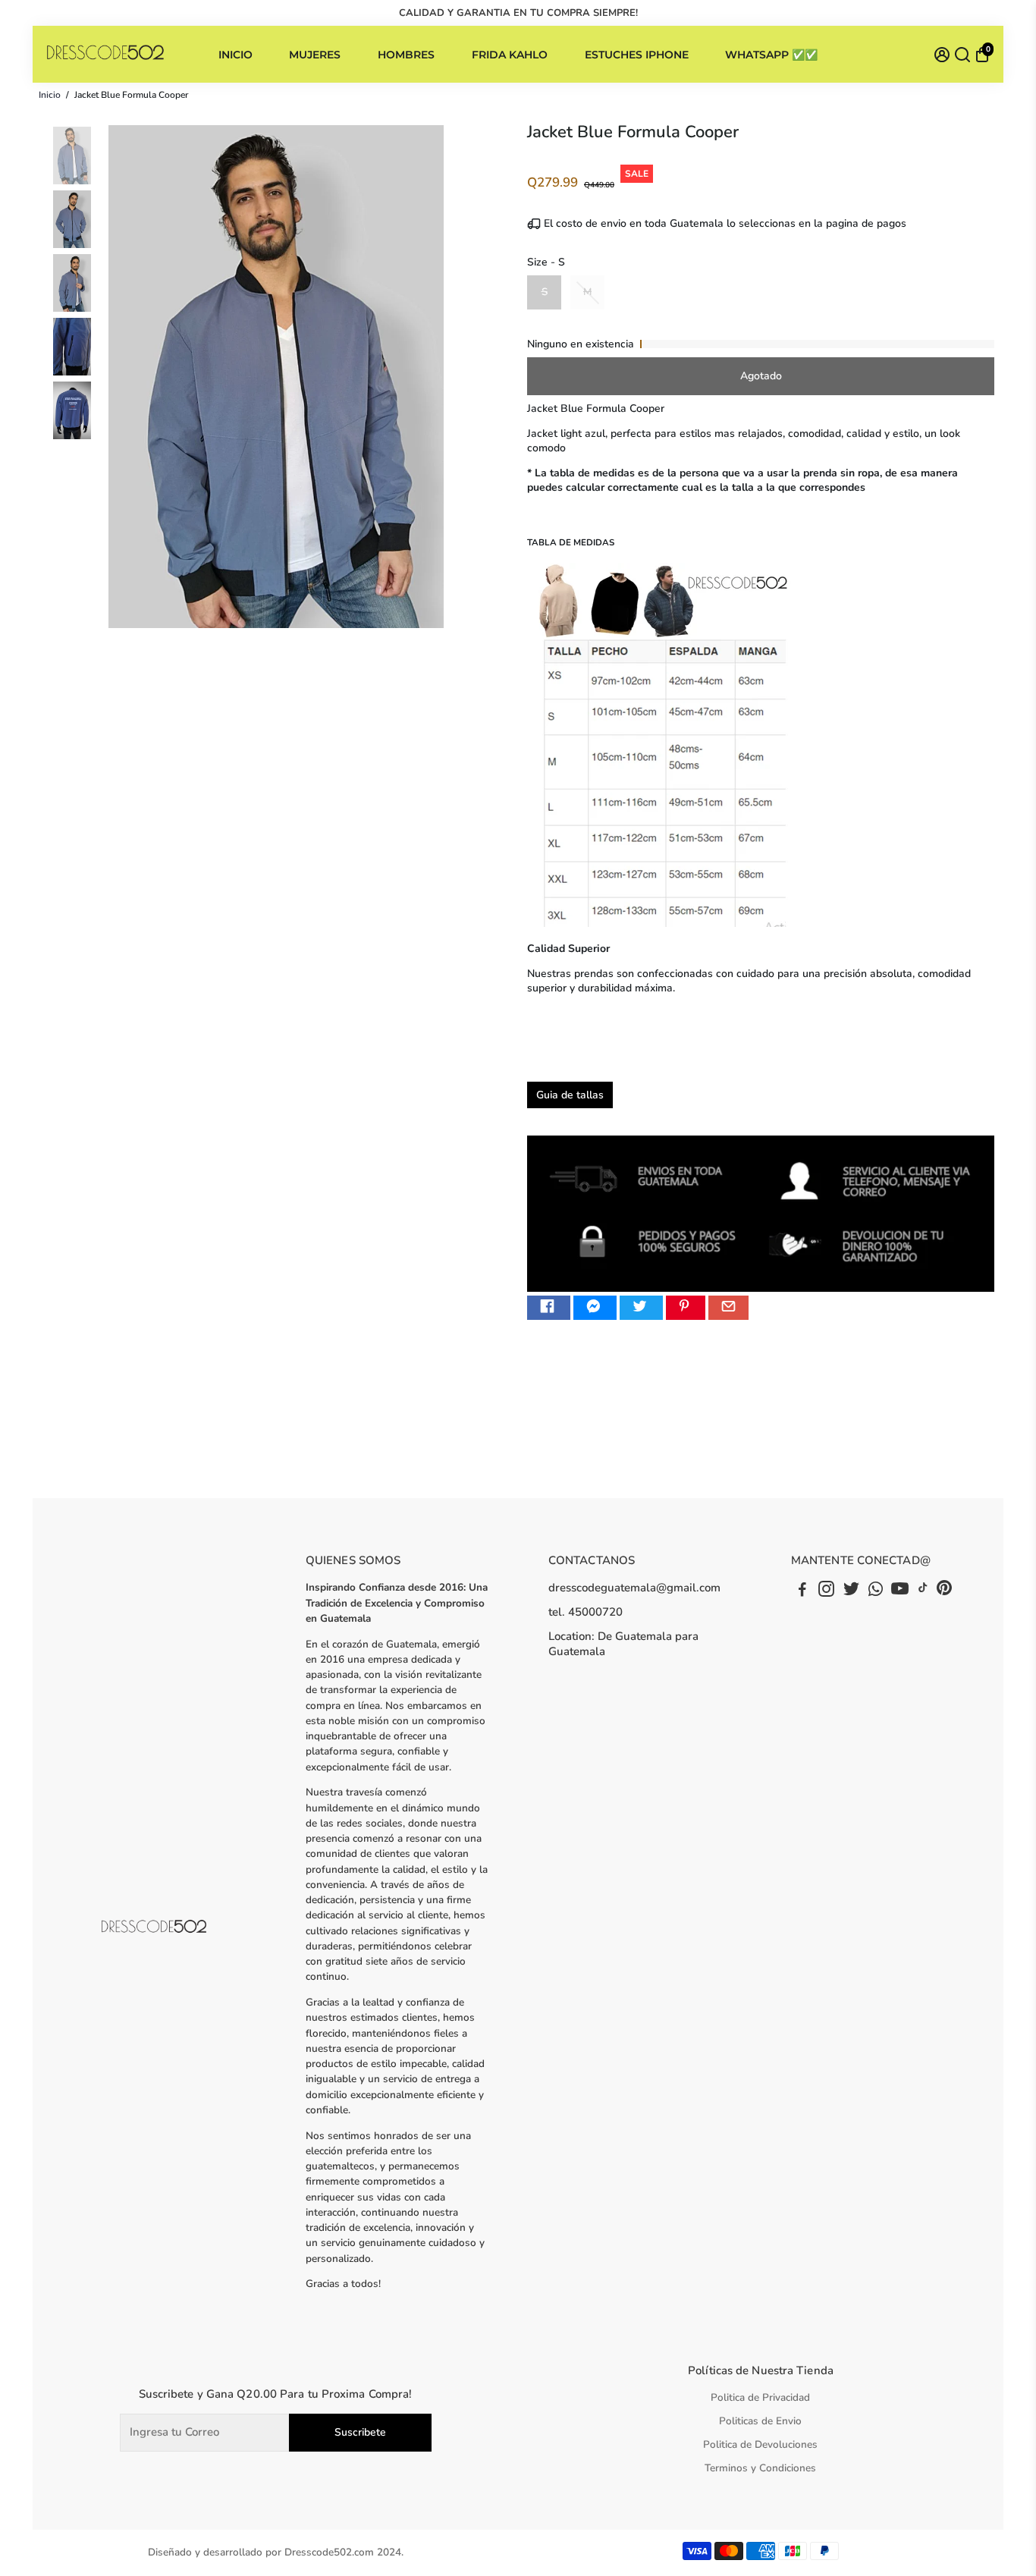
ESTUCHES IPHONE (637, 55)
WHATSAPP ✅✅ (771, 55)
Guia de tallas (570, 1095)
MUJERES (315, 55)
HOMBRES (406, 55)
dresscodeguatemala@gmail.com (634, 1588)
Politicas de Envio (760, 2421)
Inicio (50, 95)
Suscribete (360, 2432)
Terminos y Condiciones (760, 2468)
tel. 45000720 (585, 1612)
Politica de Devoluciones (760, 2444)
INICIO (235, 55)
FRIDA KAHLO (510, 55)
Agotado (761, 376)
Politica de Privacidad (760, 2397)
